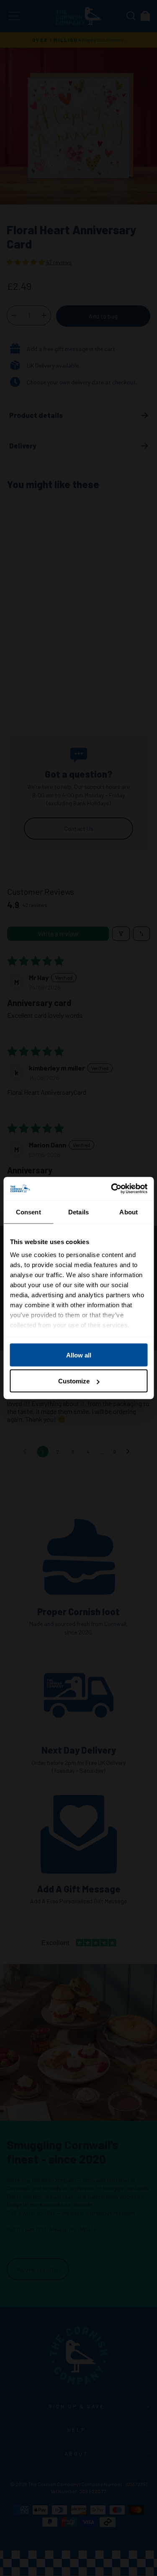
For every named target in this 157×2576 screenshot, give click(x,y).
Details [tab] (78, 1212)
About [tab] (129, 1212)
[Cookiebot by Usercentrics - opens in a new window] (112, 1189)
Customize (74, 1381)
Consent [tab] (28, 1212)
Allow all (79, 1355)
